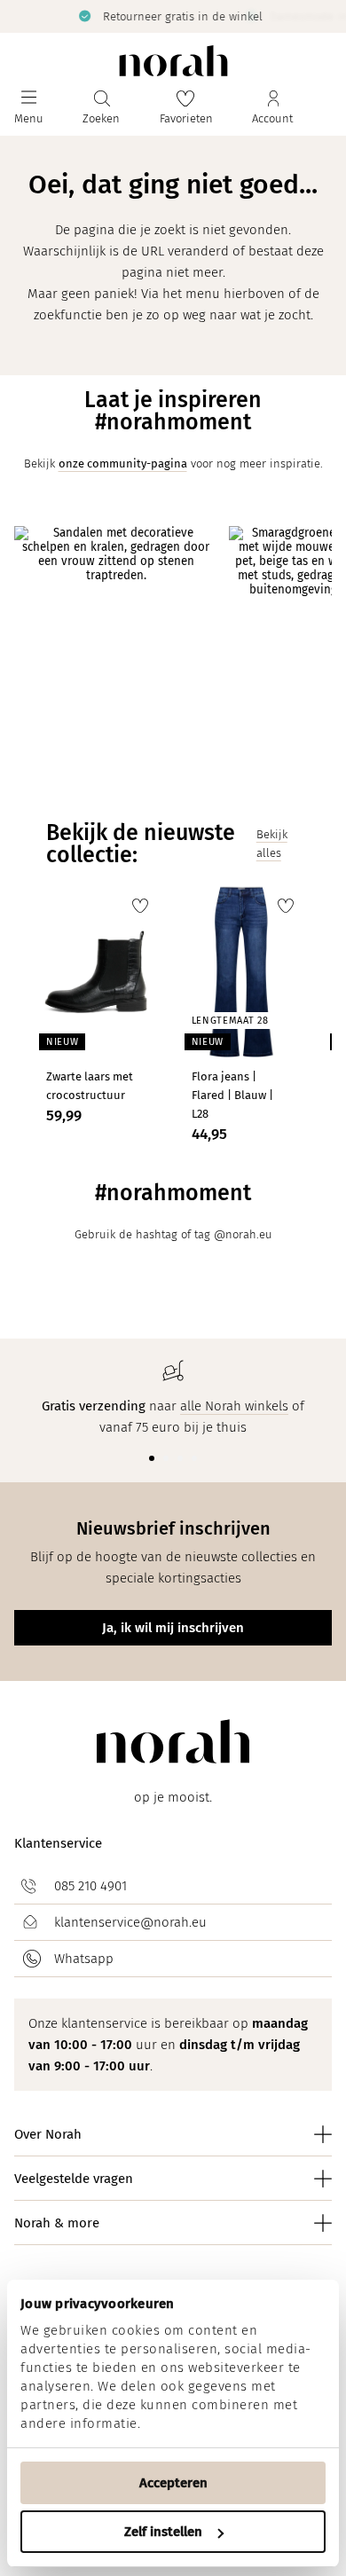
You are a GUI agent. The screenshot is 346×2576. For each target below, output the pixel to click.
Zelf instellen (163, 2532)
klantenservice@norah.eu (130, 1922)
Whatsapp (84, 1959)
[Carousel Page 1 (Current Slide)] (152, 1458)
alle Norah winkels (234, 1406)
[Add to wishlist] (140, 906)
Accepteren (173, 2483)
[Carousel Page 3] (180, 1458)
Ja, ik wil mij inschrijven (173, 1628)
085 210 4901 (90, 1886)
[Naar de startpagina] (173, 61)
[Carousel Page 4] (194, 1458)
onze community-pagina (123, 463)
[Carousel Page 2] (166, 1458)
